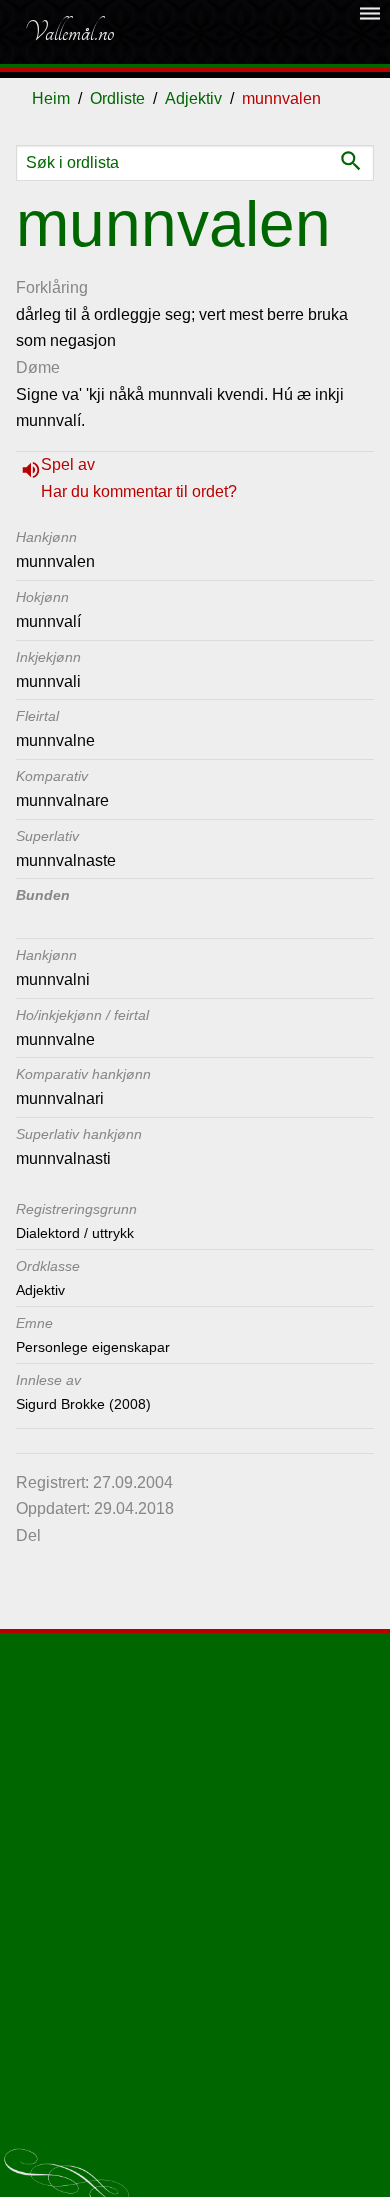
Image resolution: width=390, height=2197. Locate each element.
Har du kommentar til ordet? (139, 491)
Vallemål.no (69, 32)
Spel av (68, 464)
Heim (51, 98)
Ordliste (117, 98)
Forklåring (52, 287)
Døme (38, 367)
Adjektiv (193, 98)
